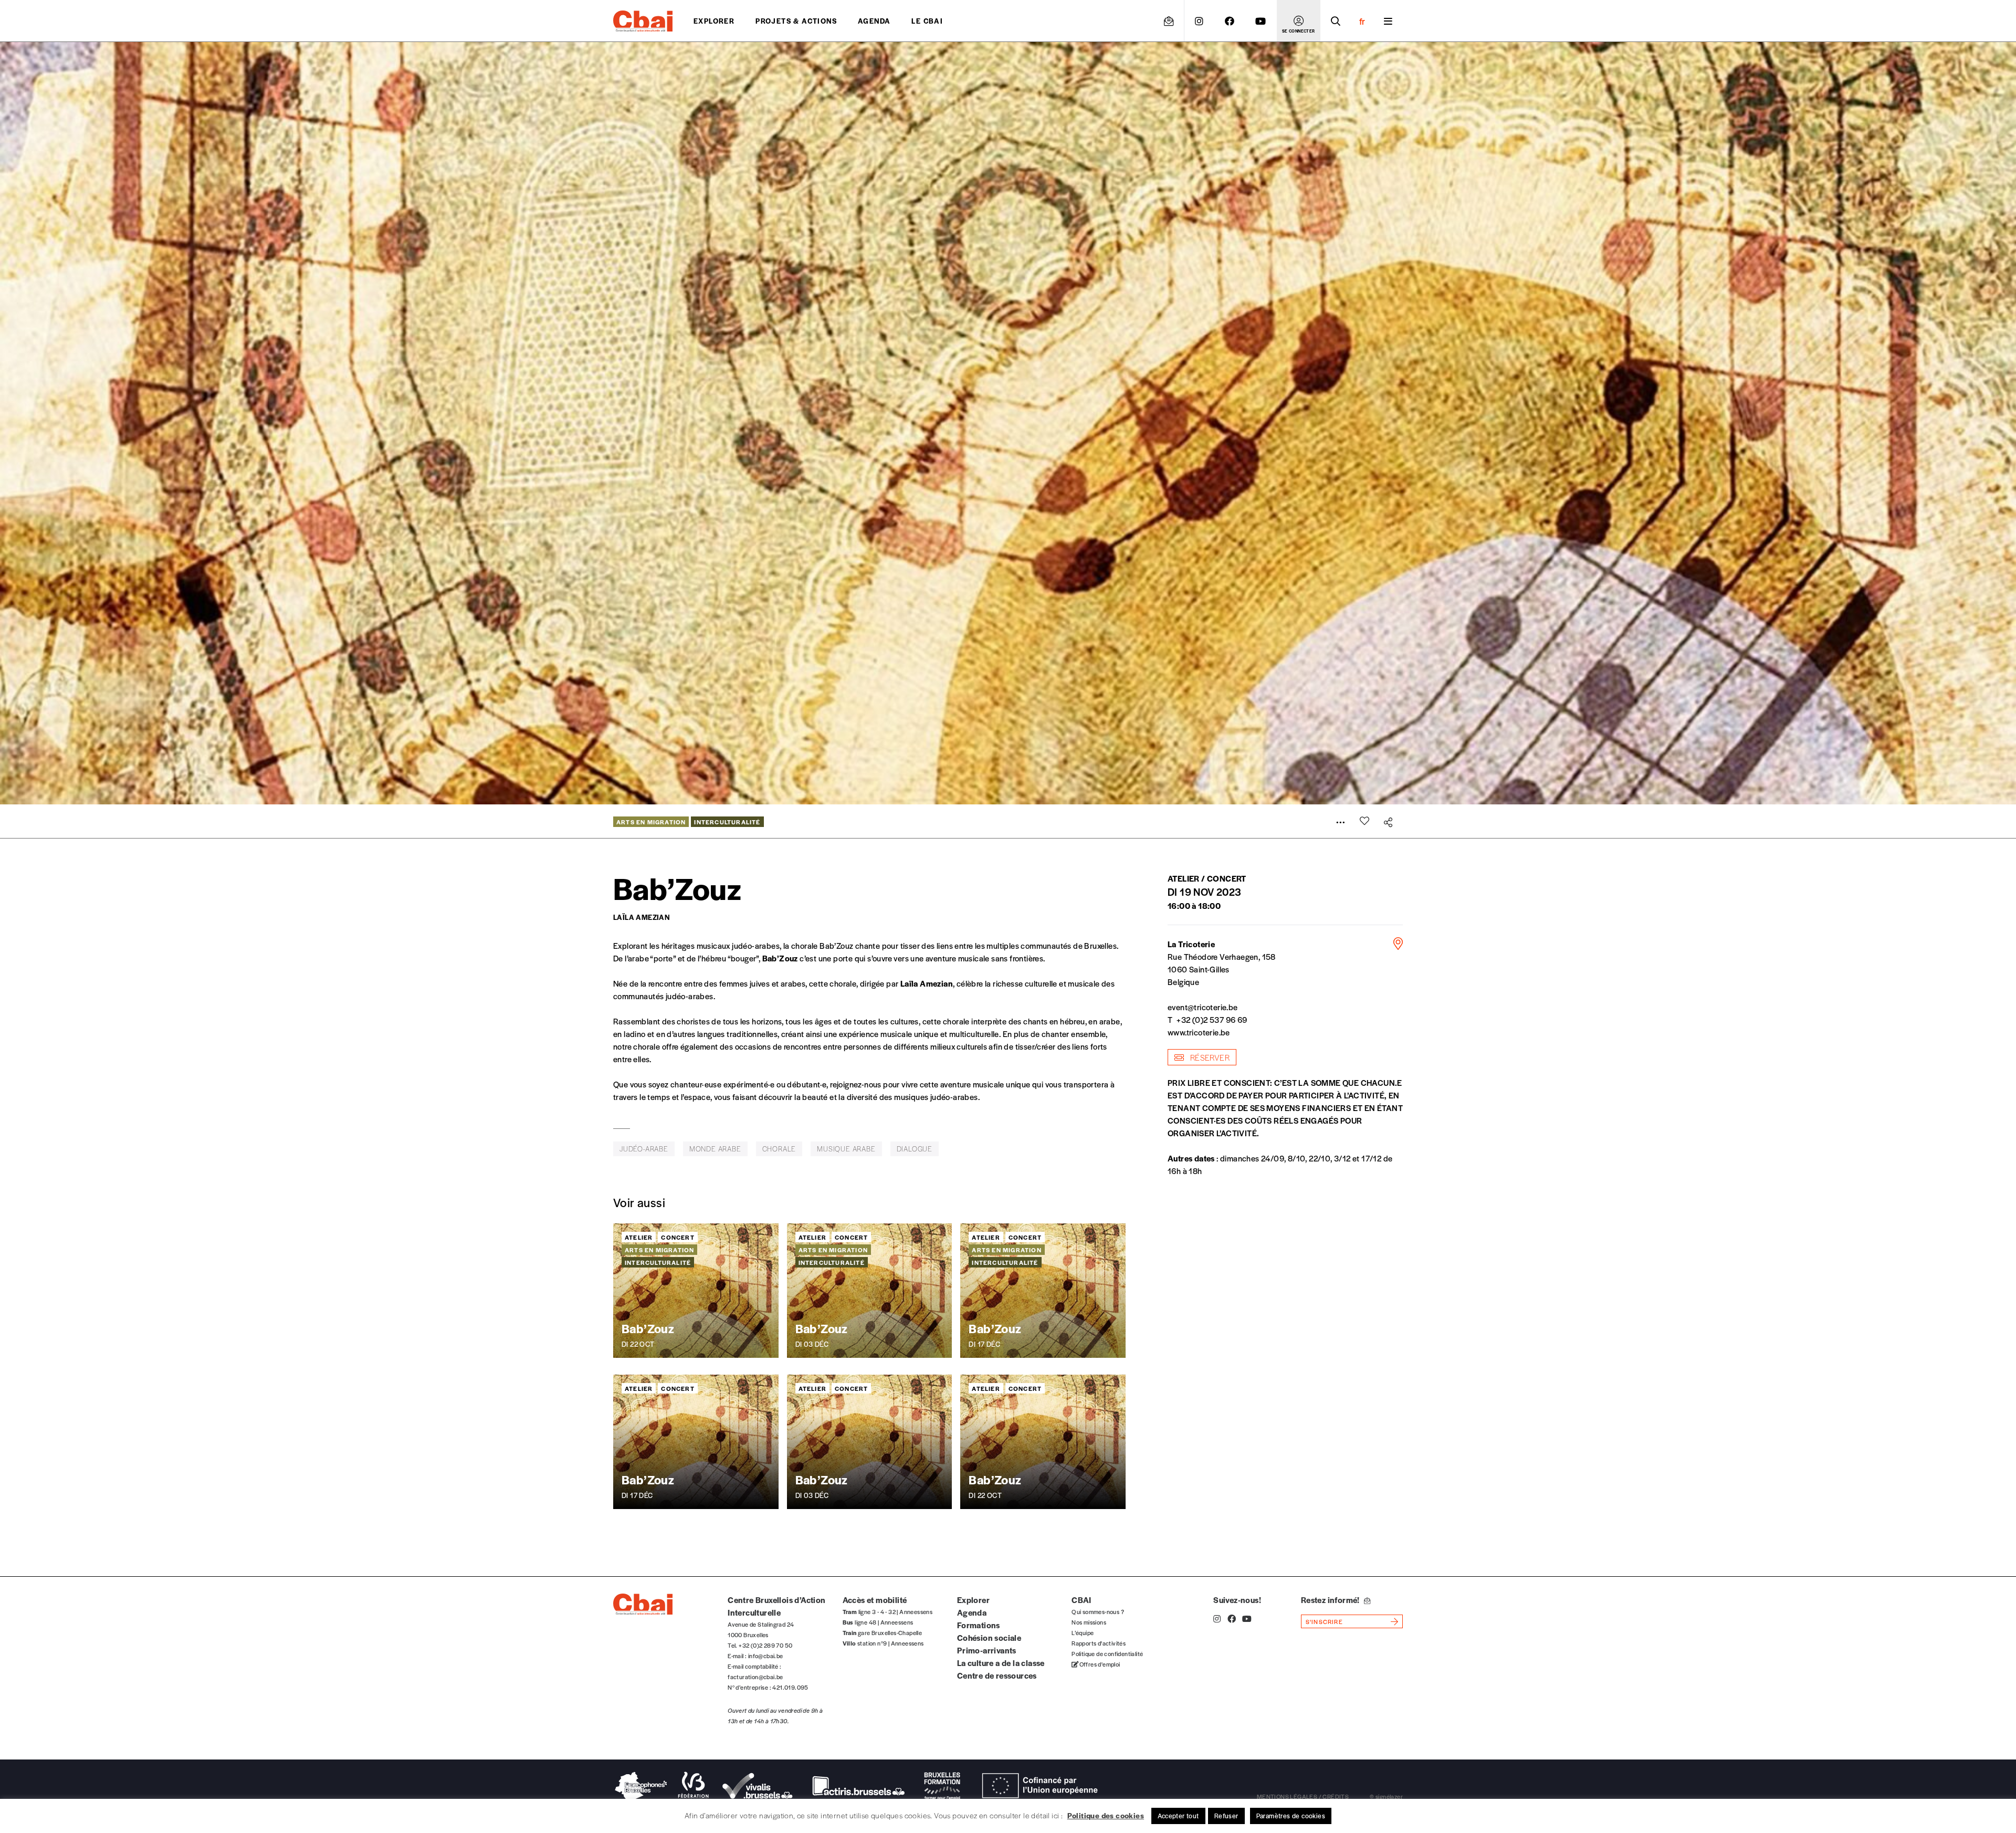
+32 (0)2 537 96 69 (1212, 1019)
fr (1362, 21)
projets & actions (796, 21)
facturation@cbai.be (755, 1677)
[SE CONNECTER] (1299, 21)
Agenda (874, 21)
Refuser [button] (1226, 1816)
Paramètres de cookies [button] (1291, 1816)
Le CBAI (927, 21)
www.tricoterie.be (1199, 1032)
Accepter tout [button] (1178, 1816)
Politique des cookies (1106, 1815)
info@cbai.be (766, 1656)
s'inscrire (1324, 1621)
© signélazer (1386, 1796)
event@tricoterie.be (1203, 1007)
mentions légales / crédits (1303, 1796)
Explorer (714, 21)
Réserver (1209, 1057)
